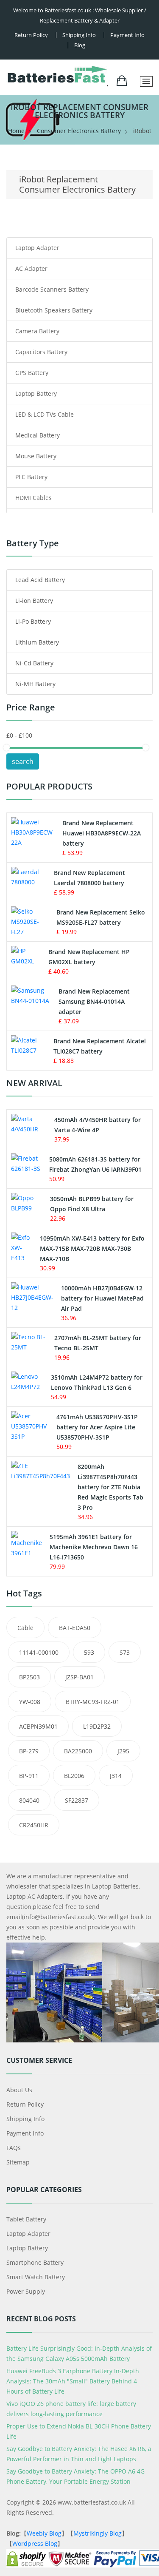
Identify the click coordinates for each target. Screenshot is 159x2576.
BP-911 (29, 1776)
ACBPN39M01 (38, 1726)
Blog (80, 45)
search (23, 761)
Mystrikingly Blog (98, 2533)
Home (16, 131)
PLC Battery (31, 477)
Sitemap (18, 2162)
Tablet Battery (26, 2219)
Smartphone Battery (35, 2262)
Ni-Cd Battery (34, 663)
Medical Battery (38, 435)
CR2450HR (34, 1825)
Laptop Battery (36, 393)
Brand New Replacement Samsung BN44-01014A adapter (94, 1001)
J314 (116, 1776)
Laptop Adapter (37, 248)
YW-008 (30, 1702)
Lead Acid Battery (40, 580)
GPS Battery (32, 373)
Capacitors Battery (41, 352)
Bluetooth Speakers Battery (54, 310)
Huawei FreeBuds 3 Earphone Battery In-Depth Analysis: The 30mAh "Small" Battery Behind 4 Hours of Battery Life (73, 2381)
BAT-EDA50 (75, 1628)
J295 (123, 1751)
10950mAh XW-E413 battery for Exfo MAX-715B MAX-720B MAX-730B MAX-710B (92, 1248)
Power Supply (26, 2291)
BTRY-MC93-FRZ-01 (93, 1702)
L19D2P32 (97, 1726)
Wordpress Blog (35, 2543)
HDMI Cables (33, 498)
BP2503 (29, 1677)
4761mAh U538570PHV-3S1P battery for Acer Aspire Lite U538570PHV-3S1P (97, 1427)
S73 (125, 1652)
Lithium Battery (37, 642)
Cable (25, 1628)
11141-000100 (39, 1652)
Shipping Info (25, 2119)
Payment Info (127, 35)
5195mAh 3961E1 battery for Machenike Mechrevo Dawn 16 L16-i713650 (94, 1547)
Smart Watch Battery (36, 2277)
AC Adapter (31, 268)
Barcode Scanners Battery (52, 289)
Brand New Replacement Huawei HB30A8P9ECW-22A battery (102, 833)
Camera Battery (37, 331)
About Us (19, 2090)
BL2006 (74, 1776)
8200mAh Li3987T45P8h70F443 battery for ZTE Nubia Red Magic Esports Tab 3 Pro (110, 1487)
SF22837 (77, 1800)
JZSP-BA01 (79, 1677)
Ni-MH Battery (35, 684)
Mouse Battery (36, 456)
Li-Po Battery (33, 621)
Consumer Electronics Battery (79, 131)
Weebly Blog (44, 2533)
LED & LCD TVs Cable (45, 414)
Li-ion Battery (34, 601)
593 (89, 1652)
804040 (29, 1800)
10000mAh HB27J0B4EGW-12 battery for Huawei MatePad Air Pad (102, 1298)
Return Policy (31, 35)
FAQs (14, 2148)
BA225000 (78, 1751)
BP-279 (29, 1751)
